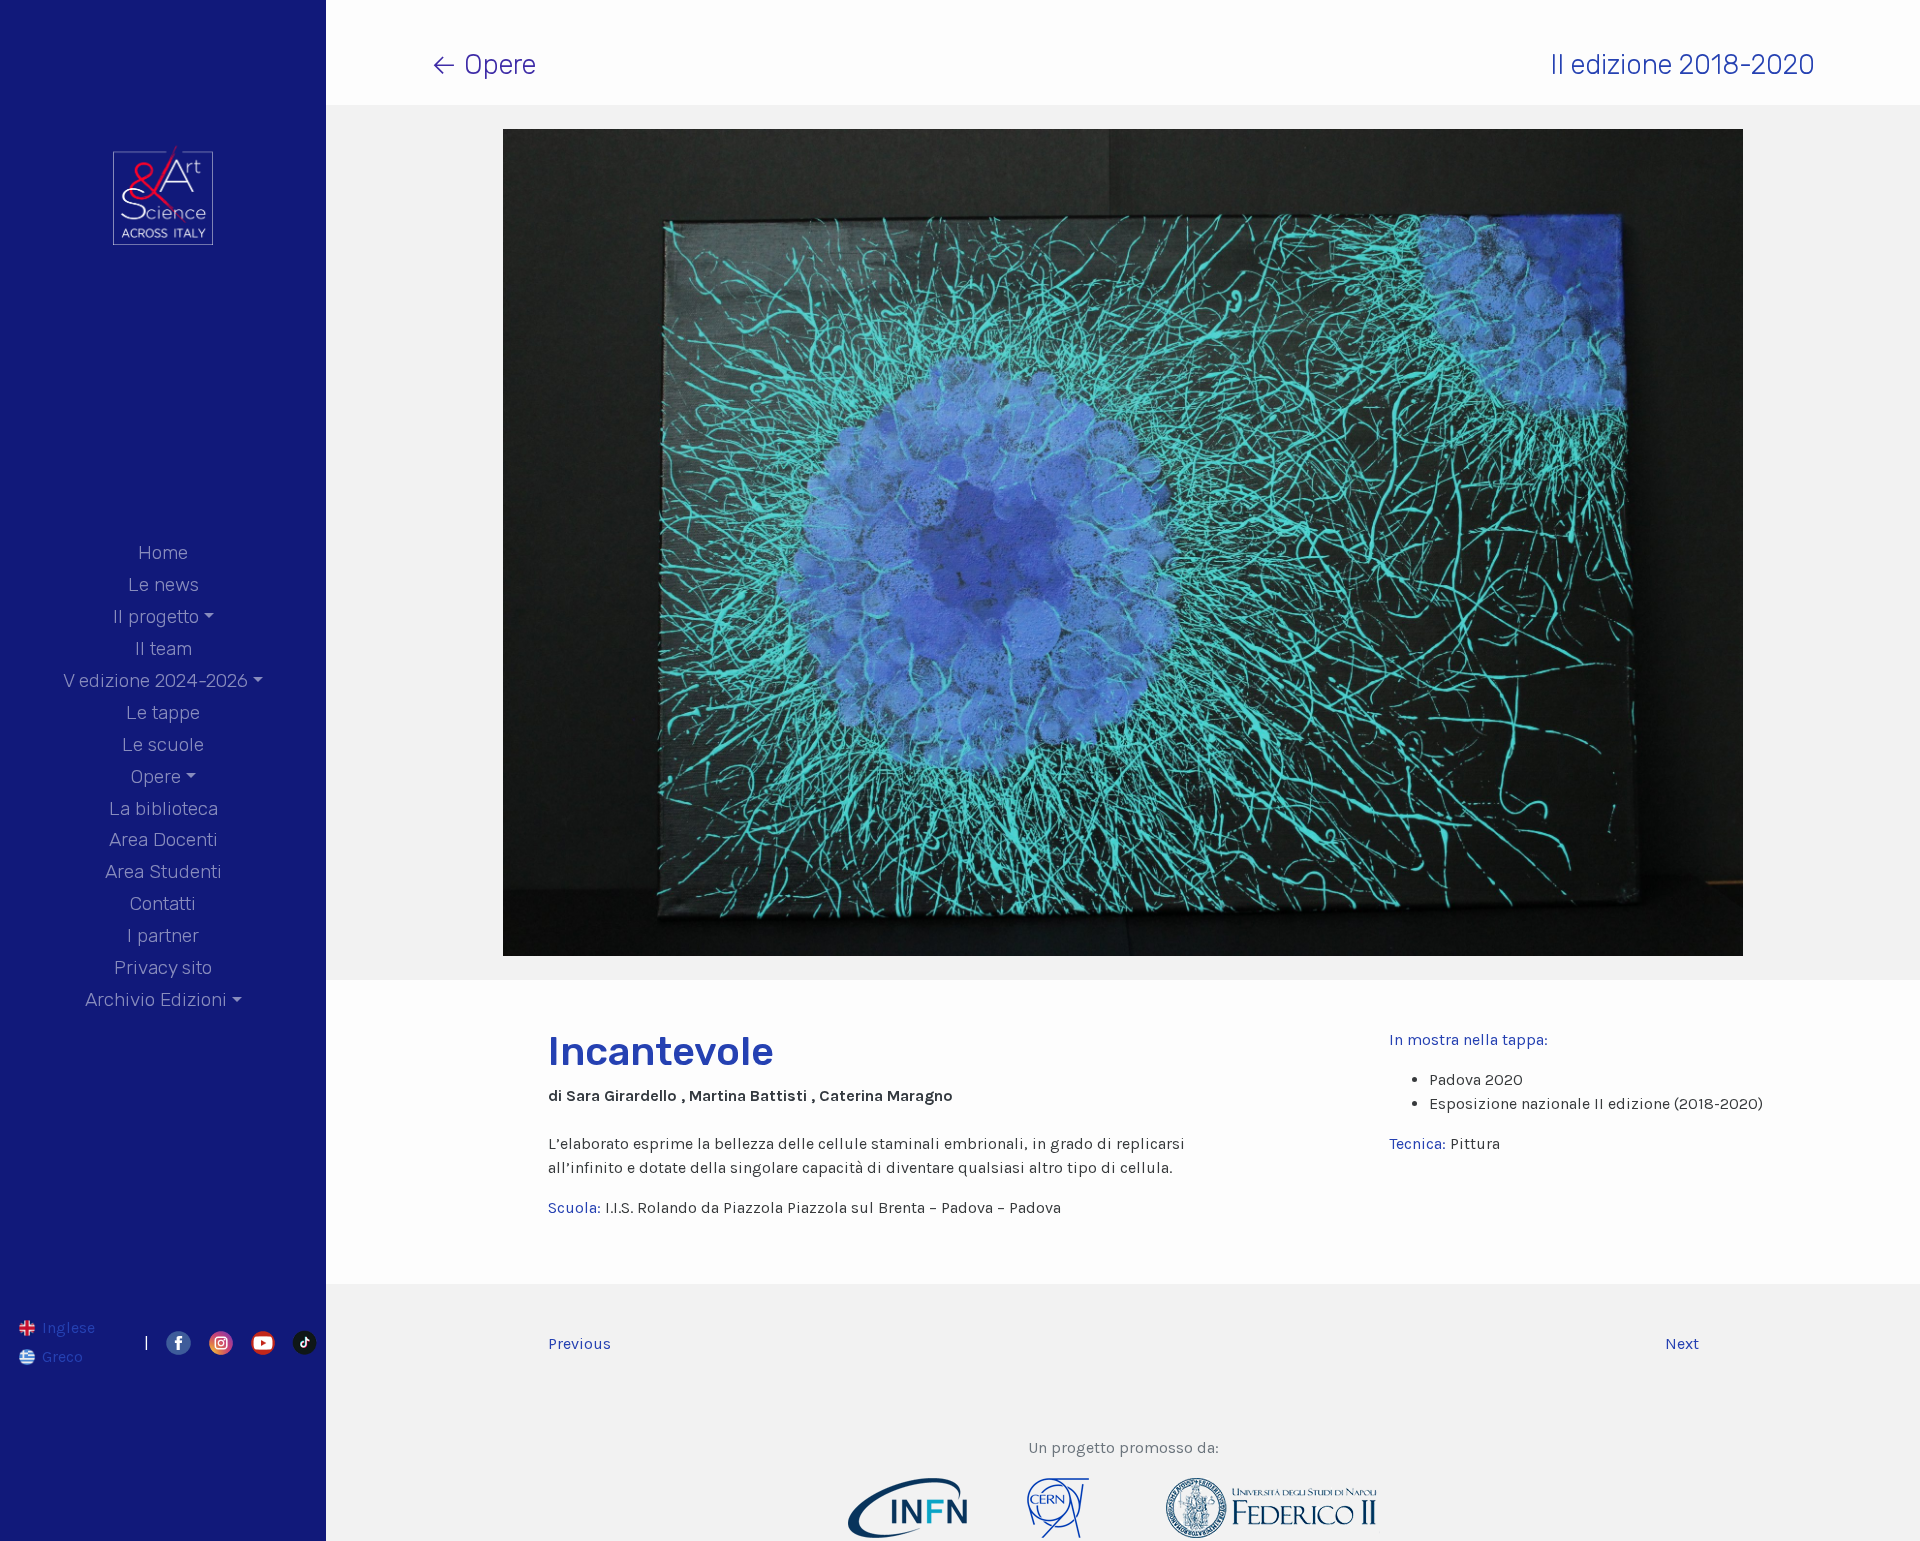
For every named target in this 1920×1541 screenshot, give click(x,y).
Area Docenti (163, 839)
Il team (163, 648)
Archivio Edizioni (156, 999)
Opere (156, 776)
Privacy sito (163, 967)
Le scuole (163, 744)
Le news (163, 584)
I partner (163, 935)
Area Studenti (163, 871)
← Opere (483, 64)
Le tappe (163, 712)
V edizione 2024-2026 (155, 680)
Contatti (163, 903)
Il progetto (156, 616)
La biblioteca (163, 808)
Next (1682, 1343)
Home (163, 552)
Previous (579, 1343)
